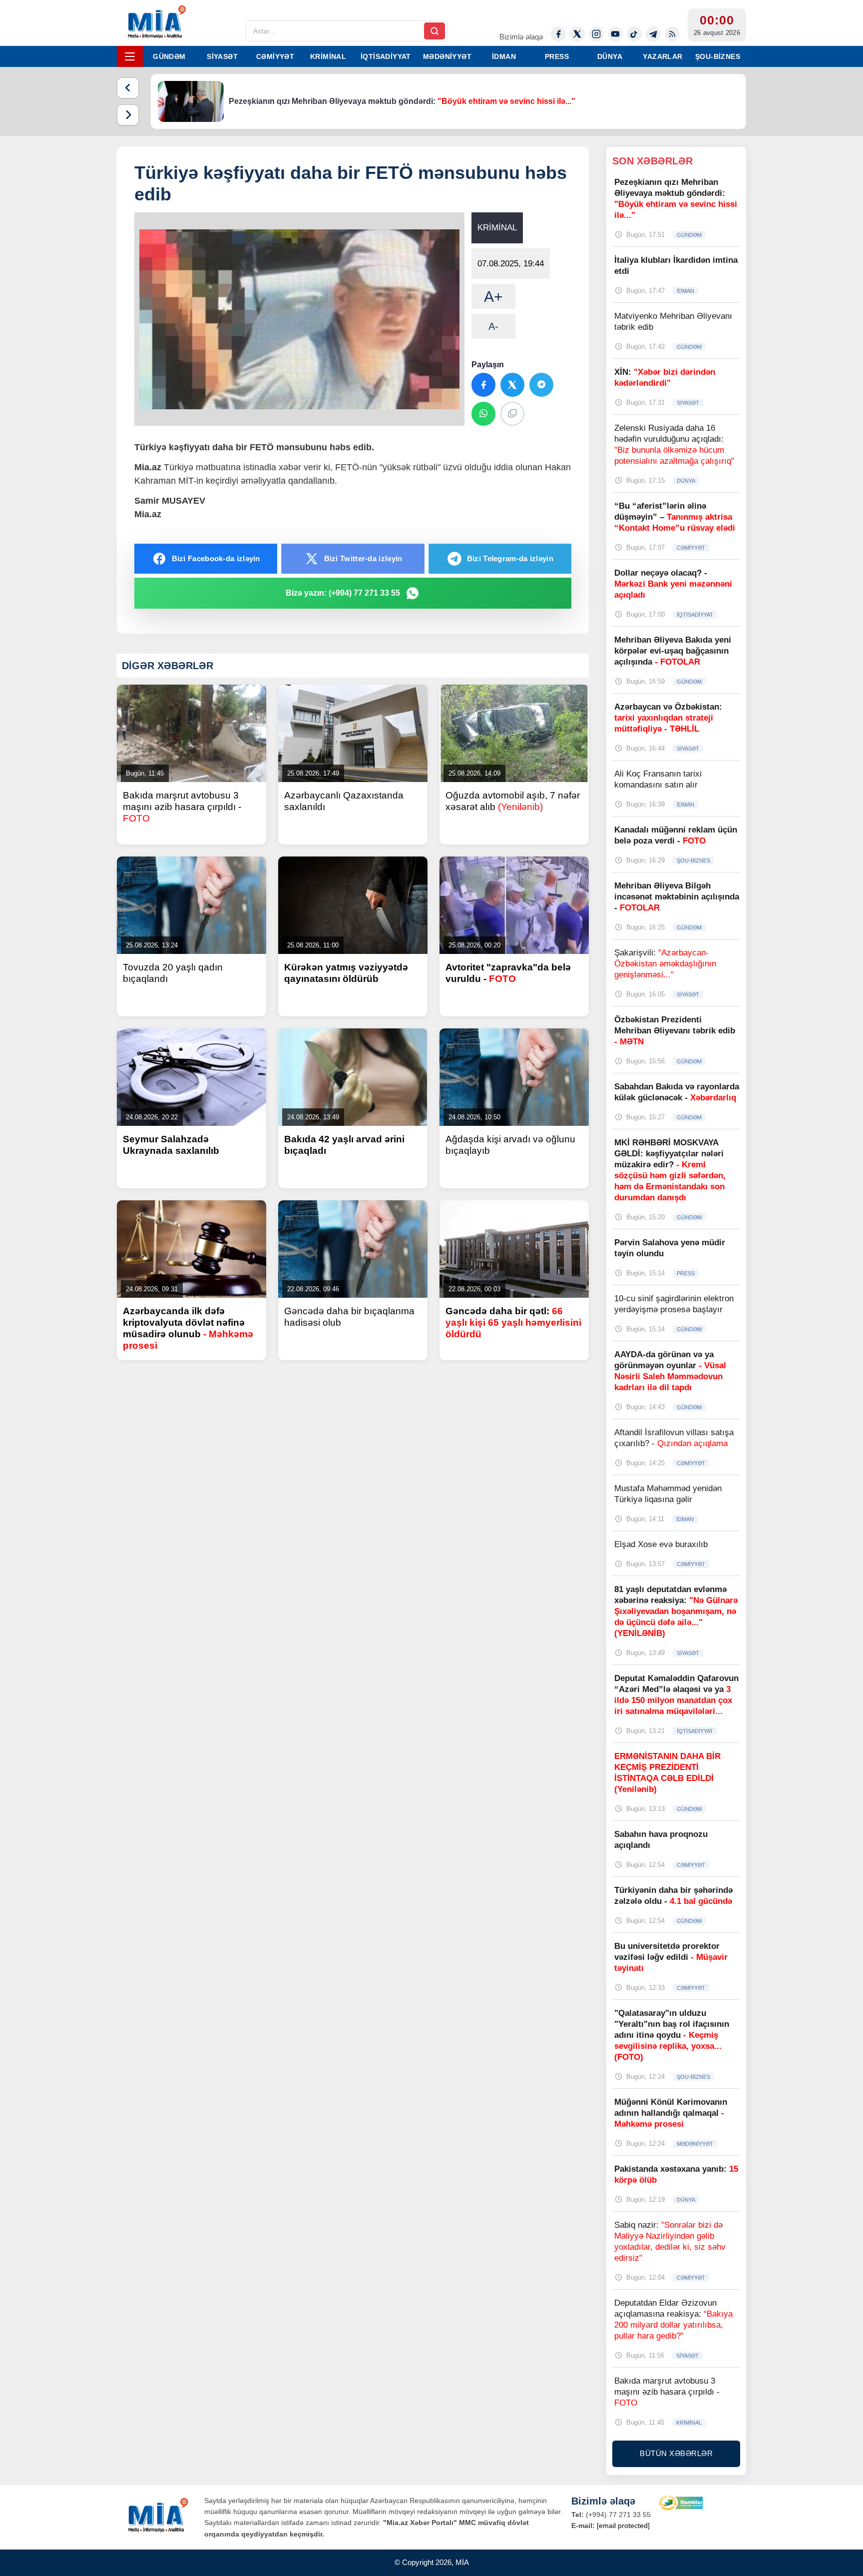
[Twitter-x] (577, 34)
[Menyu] (130, 56)
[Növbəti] (128, 115)
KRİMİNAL (328, 56)
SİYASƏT (222, 56)
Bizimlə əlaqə (521, 37)
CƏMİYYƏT (275, 56)
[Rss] (672, 34)
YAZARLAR (662, 56)
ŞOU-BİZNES (718, 56)
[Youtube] (615, 34)
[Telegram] (653, 34)
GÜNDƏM (169, 56)
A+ (493, 297)
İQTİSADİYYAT (386, 56)
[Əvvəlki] (128, 88)
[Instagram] (596, 34)
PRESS (557, 56)
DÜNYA (610, 56)
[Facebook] (558, 34)
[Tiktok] (634, 34)
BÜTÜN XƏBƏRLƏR (676, 2453)
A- (493, 326)
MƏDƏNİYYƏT (447, 56)
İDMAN (504, 56)
